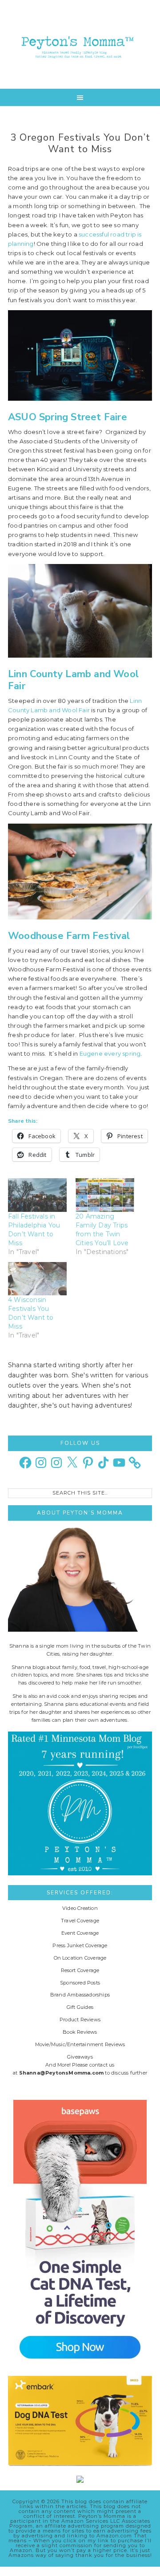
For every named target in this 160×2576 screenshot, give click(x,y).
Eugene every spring (110, 1053)
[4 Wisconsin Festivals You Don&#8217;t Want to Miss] (37, 1279)
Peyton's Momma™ (80, 44)
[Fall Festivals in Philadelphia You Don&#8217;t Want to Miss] (37, 1195)
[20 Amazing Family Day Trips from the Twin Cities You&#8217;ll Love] (105, 1195)
